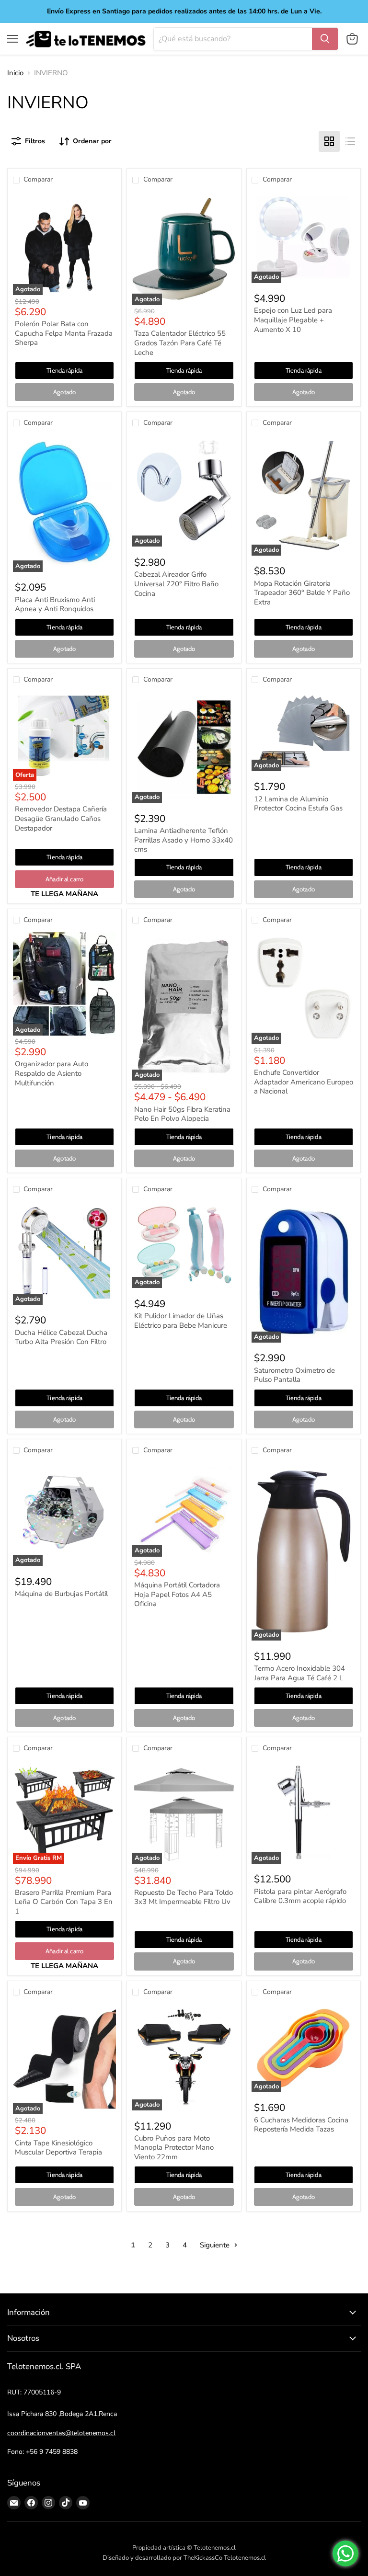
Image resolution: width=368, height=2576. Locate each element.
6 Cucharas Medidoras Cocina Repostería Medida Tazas (301, 2125)
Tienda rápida (64, 370)
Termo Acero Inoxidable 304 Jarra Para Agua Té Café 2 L (299, 1673)
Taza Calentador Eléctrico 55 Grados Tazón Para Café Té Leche (180, 343)
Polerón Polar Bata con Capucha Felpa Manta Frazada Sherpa (64, 333)
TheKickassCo (203, 2558)
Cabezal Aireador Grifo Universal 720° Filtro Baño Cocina (176, 584)
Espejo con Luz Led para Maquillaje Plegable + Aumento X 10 (293, 320)
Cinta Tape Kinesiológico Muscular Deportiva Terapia (58, 2148)
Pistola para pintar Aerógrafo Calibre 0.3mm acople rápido (300, 1896)
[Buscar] (325, 39)
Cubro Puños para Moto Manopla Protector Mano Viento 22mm (174, 2148)
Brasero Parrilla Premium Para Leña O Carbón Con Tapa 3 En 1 (64, 1902)
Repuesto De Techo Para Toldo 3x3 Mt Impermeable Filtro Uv (184, 1897)
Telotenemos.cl (245, 2558)
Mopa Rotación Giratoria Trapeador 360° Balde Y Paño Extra (302, 593)
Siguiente (216, 2245)
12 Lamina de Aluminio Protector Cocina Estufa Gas (298, 804)
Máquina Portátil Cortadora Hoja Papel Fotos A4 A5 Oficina (177, 1594)
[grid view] (329, 141)
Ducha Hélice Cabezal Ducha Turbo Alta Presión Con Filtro (61, 1337)
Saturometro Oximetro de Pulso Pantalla (294, 1375)
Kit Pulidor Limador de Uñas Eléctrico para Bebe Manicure (181, 1321)
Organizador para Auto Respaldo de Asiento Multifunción (52, 1073)
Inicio (15, 73)
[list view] (350, 141)
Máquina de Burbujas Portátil (61, 1594)
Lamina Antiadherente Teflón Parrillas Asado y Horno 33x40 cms (184, 840)
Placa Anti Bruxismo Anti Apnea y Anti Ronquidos (55, 604)
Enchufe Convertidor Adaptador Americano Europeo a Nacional (304, 1082)
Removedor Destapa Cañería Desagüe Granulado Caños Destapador (61, 818)
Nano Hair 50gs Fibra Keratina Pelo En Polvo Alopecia (182, 1114)
